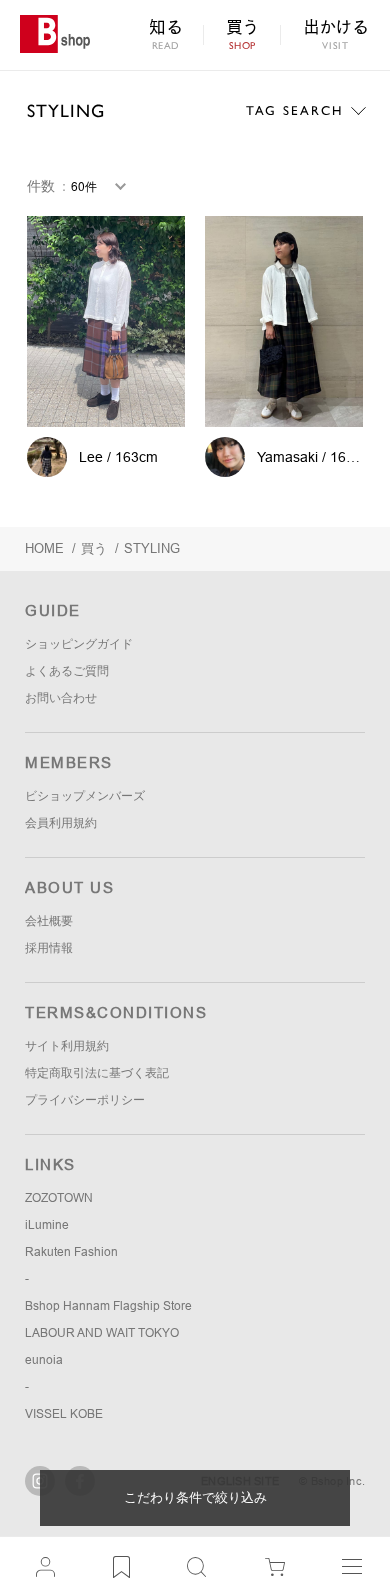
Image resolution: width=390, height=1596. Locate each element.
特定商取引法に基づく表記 (97, 1073)
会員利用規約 (61, 823)
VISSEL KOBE (64, 1414)
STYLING (66, 110)
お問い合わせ (61, 698)
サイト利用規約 (67, 1046)
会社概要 (49, 921)
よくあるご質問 (67, 671)
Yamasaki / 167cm (315, 457)
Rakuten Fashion (71, 1252)
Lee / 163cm (118, 457)
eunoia (44, 1360)
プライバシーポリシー (85, 1100)
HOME (44, 548)
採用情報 (49, 948)
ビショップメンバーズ (85, 796)
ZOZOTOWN (59, 1198)
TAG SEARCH (294, 110)
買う (94, 548)
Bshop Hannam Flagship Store (108, 1306)
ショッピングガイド (79, 644)
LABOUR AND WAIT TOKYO (102, 1333)
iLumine (47, 1225)
